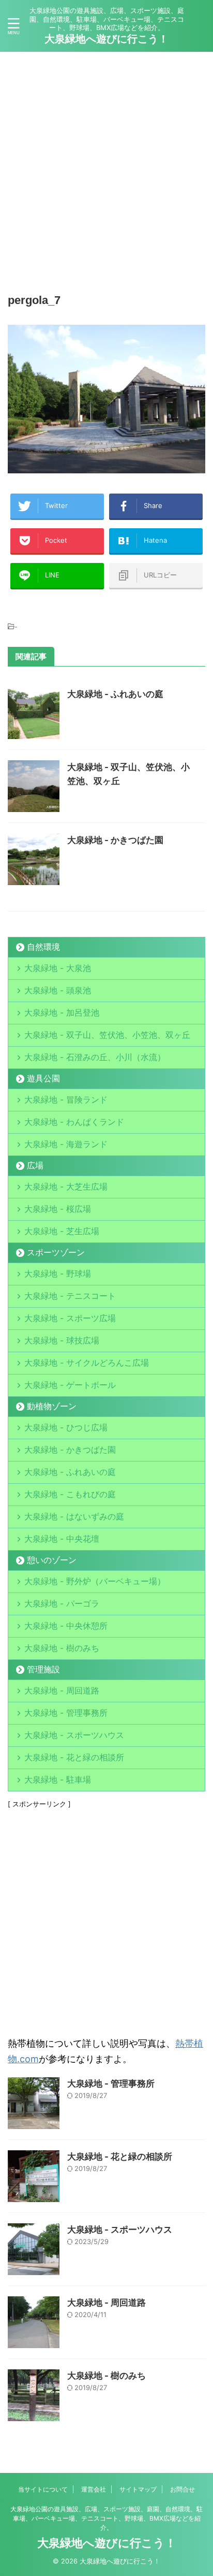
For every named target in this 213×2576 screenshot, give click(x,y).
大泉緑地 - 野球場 (58, 1273)
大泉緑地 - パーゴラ (62, 1603)
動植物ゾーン (52, 1406)
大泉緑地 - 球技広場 (62, 1340)
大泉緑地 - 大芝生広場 (66, 1186)
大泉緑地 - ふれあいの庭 (115, 694)
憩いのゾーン (52, 1560)
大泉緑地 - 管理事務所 (66, 1713)
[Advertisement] (106, 169)
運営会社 (94, 2489)
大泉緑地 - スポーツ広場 (70, 1318)
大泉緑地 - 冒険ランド (66, 1099)
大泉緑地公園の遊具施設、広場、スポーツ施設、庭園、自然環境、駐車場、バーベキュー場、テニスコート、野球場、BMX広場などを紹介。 (106, 2518)
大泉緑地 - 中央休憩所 (66, 1626)
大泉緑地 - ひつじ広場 (66, 1427)
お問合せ (182, 2489)
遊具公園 (43, 1078)
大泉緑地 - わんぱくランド (74, 1122)
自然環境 (43, 947)
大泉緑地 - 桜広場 (58, 1209)
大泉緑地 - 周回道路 (62, 1690)
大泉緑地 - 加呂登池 (74, 1012)
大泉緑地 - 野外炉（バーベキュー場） (95, 1581)
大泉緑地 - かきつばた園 (115, 840)
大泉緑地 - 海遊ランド (66, 1144)
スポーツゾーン (56, 1252)
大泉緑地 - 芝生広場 (62, 1231)
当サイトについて (43, 2489)
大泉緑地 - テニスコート (70, 1296)
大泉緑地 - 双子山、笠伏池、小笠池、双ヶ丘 (107, 1035)
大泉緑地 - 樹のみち (62, 1648)
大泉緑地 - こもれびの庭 (70, 1494)
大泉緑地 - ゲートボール (70, 1385)
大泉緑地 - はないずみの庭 (74, 1516)
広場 (35, 1165)
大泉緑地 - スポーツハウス (74, 1735)
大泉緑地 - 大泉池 (58, 968)
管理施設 (43, 1669)
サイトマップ (138, 2489)
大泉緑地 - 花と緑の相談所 (74, 1757)
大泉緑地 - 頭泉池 (58, 990)
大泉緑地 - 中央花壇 (62, 1539)
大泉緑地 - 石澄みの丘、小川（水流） (95, 1057)
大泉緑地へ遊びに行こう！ (106, 39)
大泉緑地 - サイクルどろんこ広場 (87, 1363)
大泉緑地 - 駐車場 (58, 1779)
